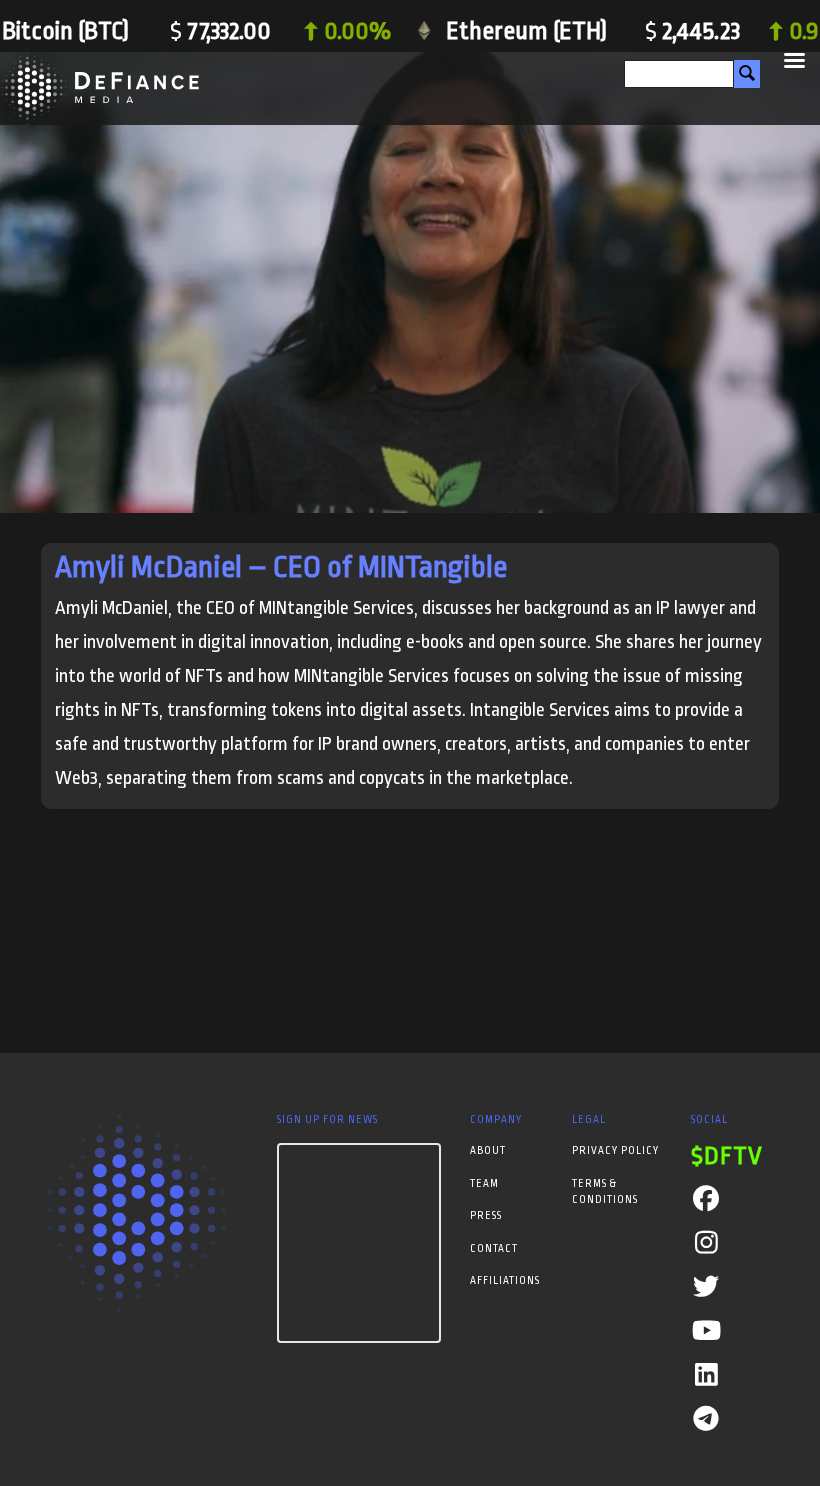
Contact (494, 1249)
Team (484, 1184)
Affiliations (505, 1281)
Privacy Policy (615, 1151)
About (488, 1151)
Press (486, 1216)
